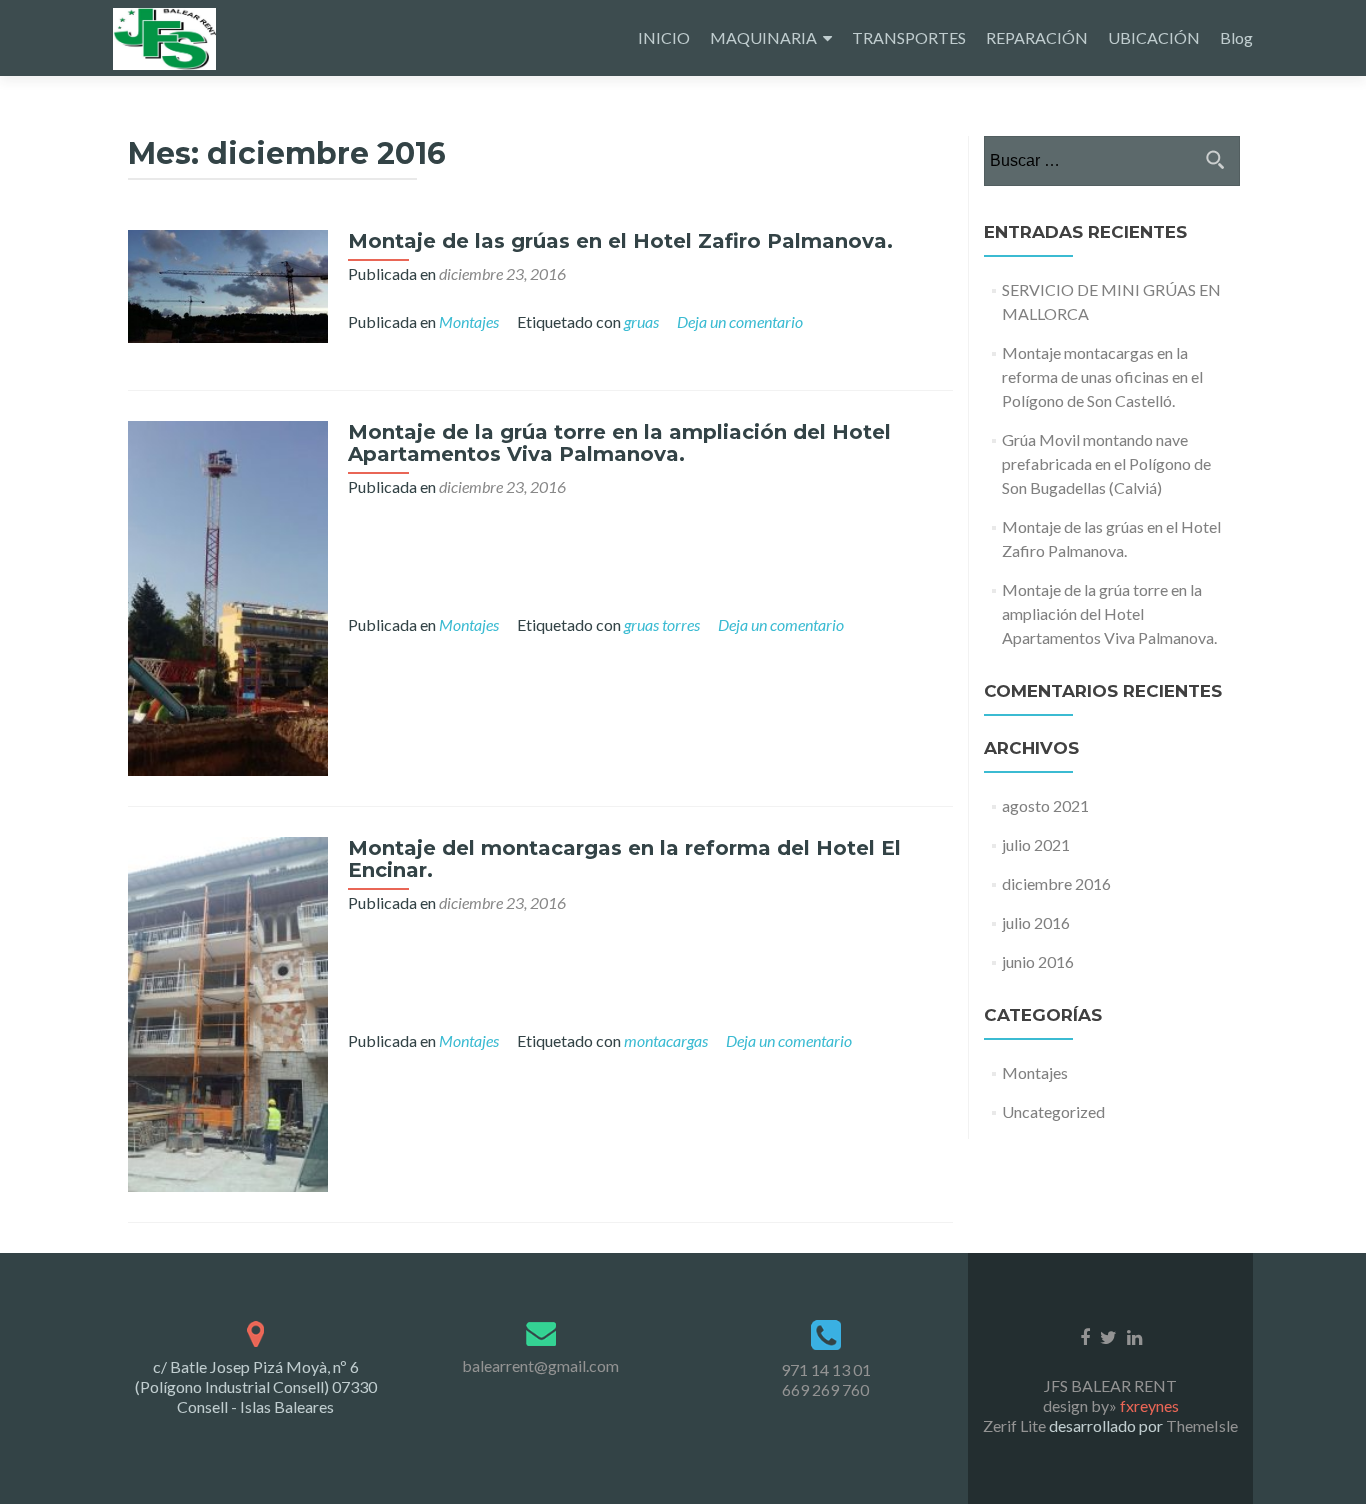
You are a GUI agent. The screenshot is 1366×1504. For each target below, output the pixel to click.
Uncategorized (1053, 1111)
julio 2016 (1036, 922)
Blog (1236, 37)
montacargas (666, 1040)
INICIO (664, 37)
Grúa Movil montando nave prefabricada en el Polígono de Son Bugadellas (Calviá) (1106, 463)
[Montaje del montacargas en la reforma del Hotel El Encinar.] (228, 1012)
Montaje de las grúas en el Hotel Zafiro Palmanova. (620, 241)
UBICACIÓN (1154, 37)
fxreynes (1149, 1405)
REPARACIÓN (1037, 37)
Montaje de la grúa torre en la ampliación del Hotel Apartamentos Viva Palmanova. (619, 443)
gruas (641, 321)
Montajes (469, 321)
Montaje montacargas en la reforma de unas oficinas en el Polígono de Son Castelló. (1102, 376)
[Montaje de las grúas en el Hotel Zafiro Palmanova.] (228, 283)
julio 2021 (1036, 844)
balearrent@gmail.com (540, 1365)
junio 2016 (1038, 961)
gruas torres (662, 624)
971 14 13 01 (826, 1369)
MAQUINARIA (763, 37)
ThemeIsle (1202, 1425)
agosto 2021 (1045, 805)
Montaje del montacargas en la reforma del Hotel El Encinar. (624, 859)
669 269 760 (825, 1389)
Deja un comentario (740, 321)
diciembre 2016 (1056, 883)
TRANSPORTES (909, 37)
